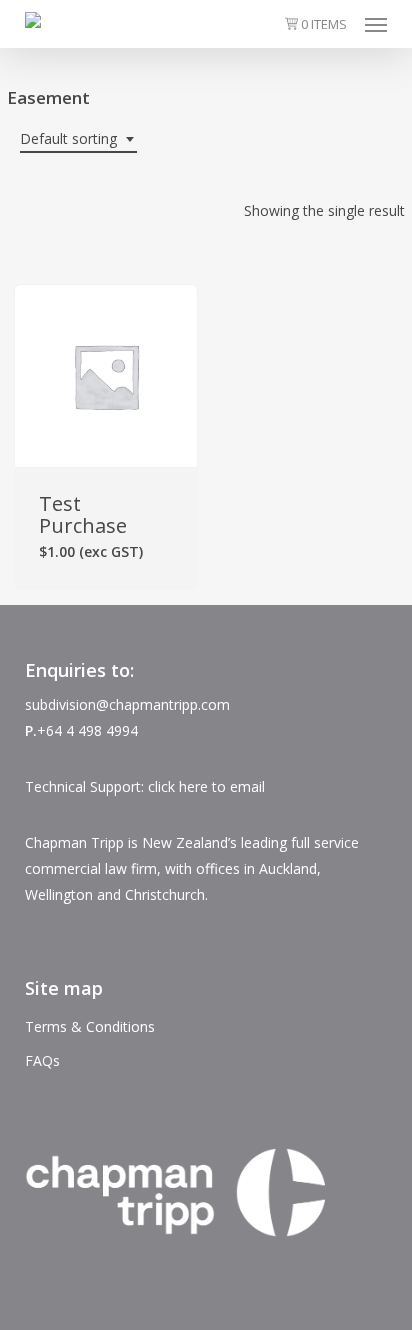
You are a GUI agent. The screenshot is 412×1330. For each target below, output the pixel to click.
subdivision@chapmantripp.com (127, 704)
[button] (376, 24)
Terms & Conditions (90, 1026)
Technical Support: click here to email (145, 786)
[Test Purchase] (106, 376)
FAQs (42, 1060)
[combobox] (78, 139)
